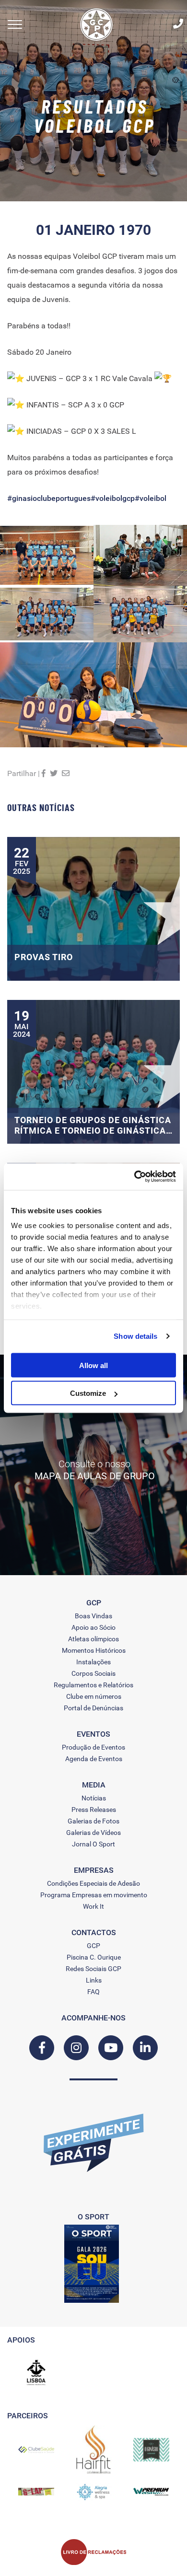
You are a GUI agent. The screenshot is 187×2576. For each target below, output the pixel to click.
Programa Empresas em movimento (94, 1895)
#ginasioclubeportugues (49, 498)
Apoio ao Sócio (93, 1627)
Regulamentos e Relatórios (93, 1685)
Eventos (93, 1734)
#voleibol (151, 498)
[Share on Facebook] (44, 773)
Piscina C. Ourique (94, 1957)
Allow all (93, 1365)
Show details (135, 1336)
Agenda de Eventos (94, 1759)
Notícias (94, 1798)
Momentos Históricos (94, 1650)
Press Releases (94, 1810)
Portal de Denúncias (93, 1708)
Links (94, 1980)
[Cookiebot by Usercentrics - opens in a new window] (134, 1177)
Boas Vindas (93, 1616)
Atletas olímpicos (93, 1639)
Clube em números (94, 1696)
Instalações (93, 1662)
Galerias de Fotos (93, 1821)
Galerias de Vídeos (93, 1833)
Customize (88, 1393)
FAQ (93, 1992)
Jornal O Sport (93, 1844)
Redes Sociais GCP (93, 1969)
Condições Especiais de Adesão (93, 1883)
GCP (93, 1946)
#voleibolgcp (113, 498)
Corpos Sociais (93, 1673)
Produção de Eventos (93, 1747)
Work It (93, 1906)
